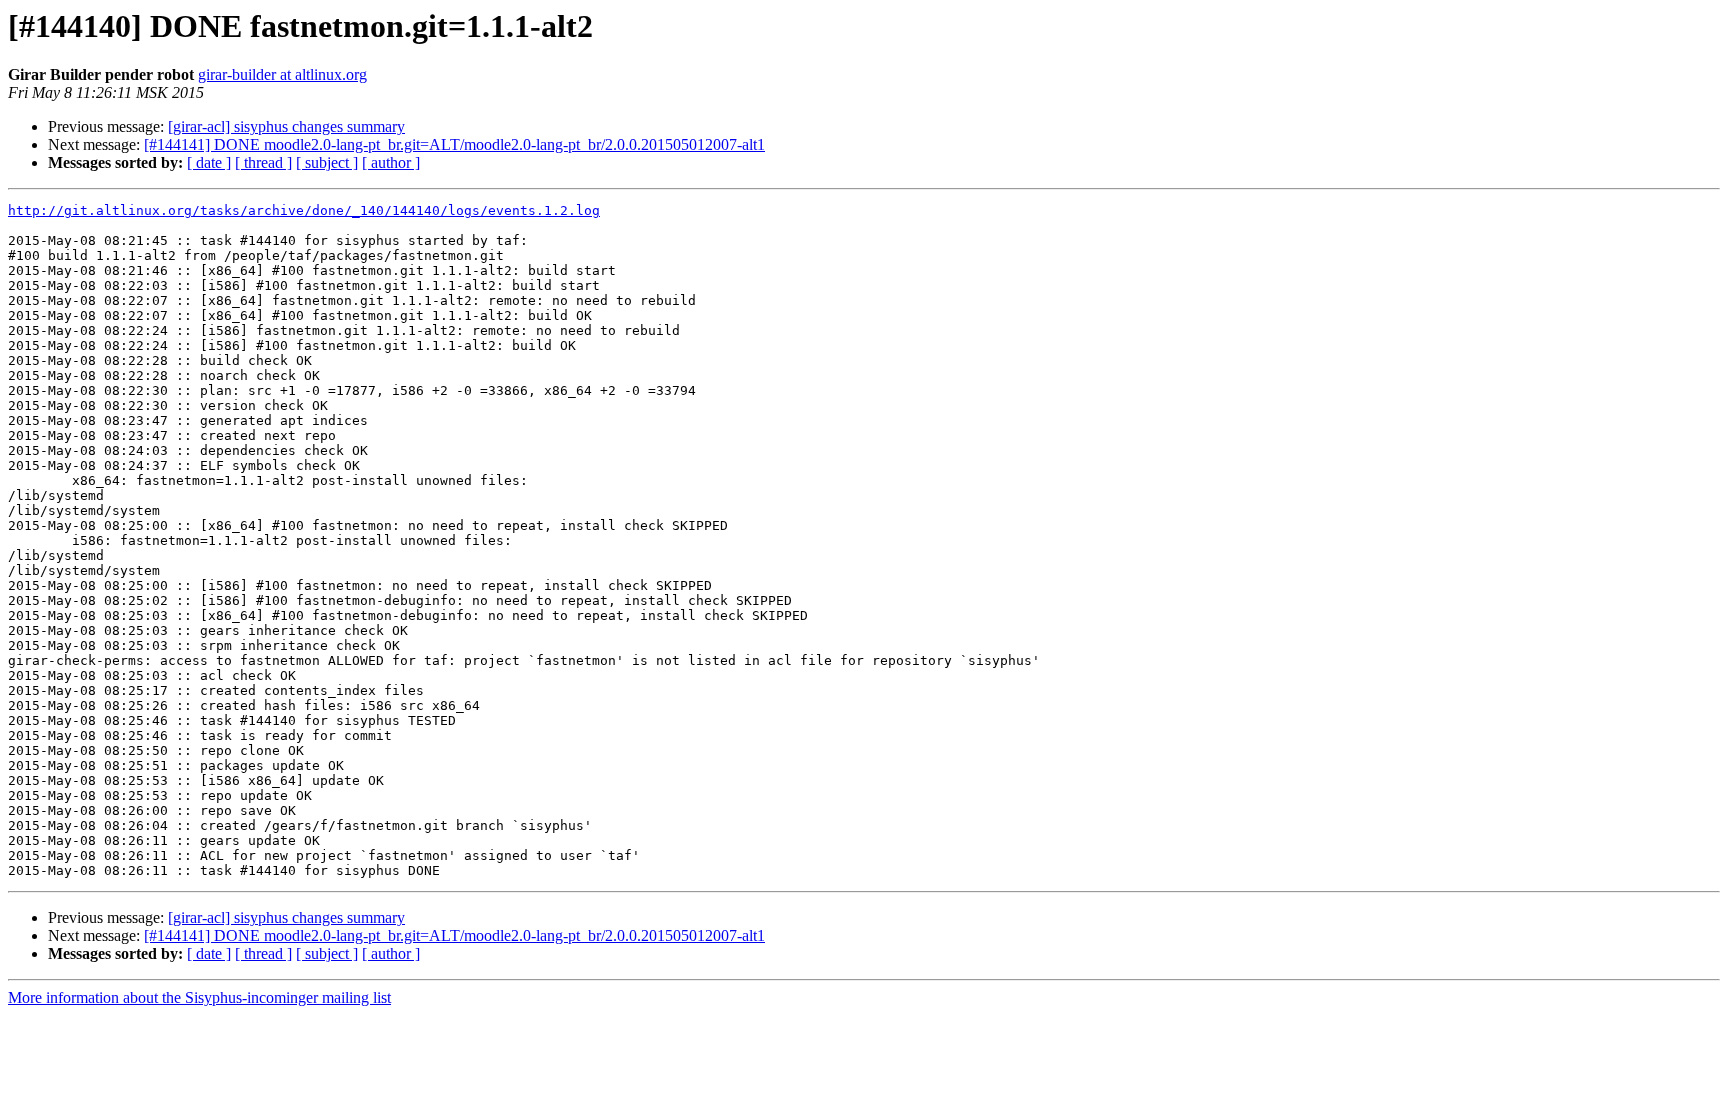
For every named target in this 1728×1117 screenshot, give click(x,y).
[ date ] (209, 162)
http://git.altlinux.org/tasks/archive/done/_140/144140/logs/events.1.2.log (304, 210)
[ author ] (391, 162)
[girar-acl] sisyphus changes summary (286, 126)
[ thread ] (263, 162)
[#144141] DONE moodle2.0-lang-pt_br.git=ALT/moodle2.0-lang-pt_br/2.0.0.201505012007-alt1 (454, 144)
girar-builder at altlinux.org (282, 74)
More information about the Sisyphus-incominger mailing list (199, 997)
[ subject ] (327, 162)
